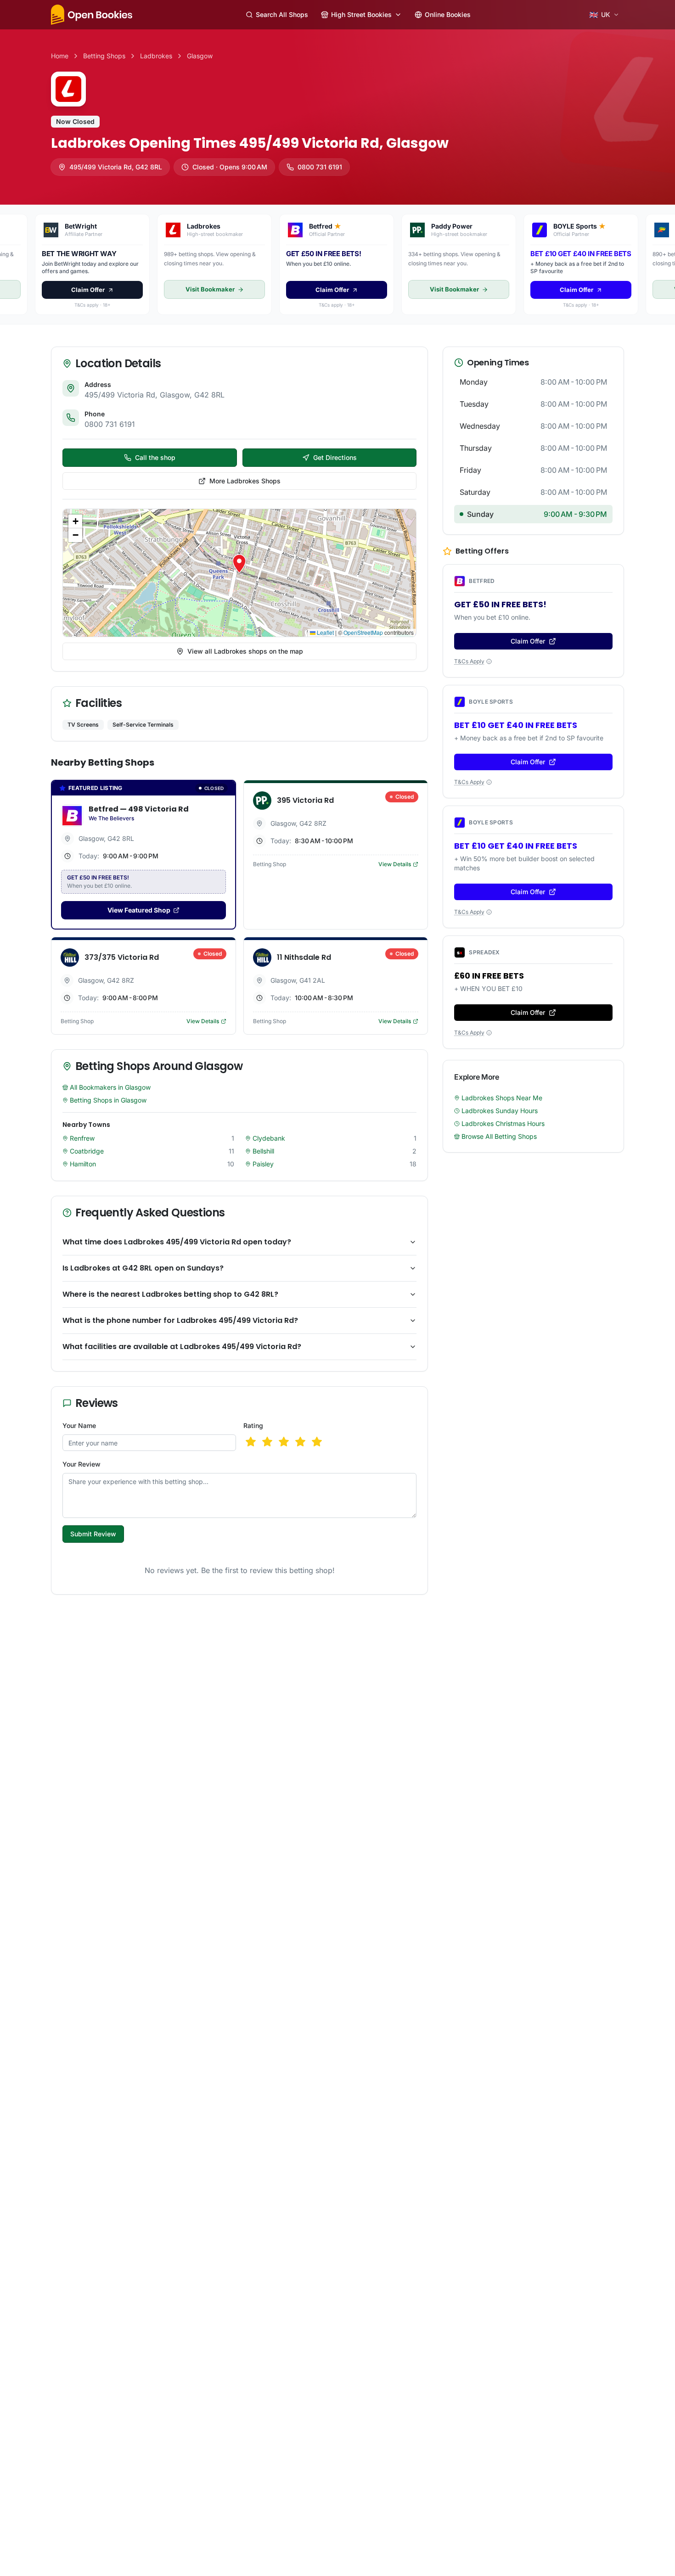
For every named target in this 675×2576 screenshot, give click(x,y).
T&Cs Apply (334, 1360)
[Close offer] (428, 1205)
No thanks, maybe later (338, 1344)
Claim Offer (337, 1322)
